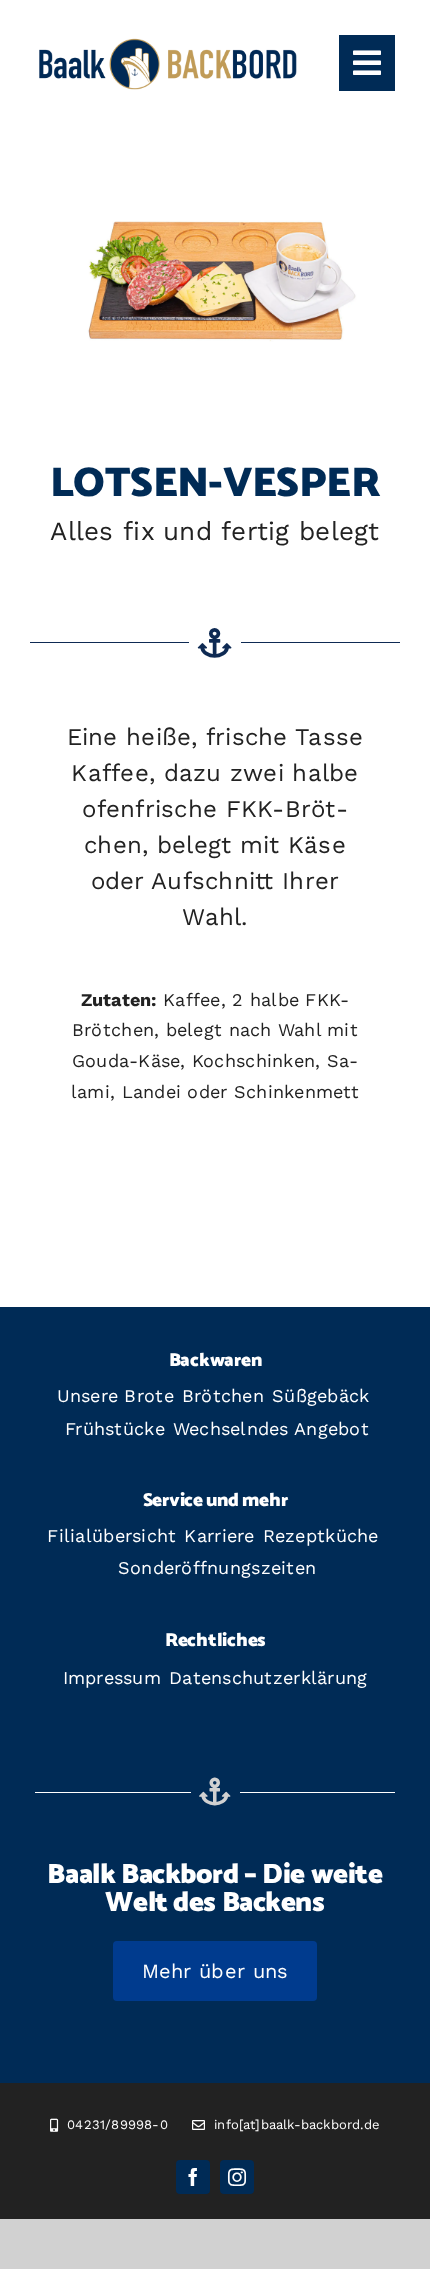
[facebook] (193, 2177)
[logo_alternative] (168, 43)
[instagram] (237, 2177)
